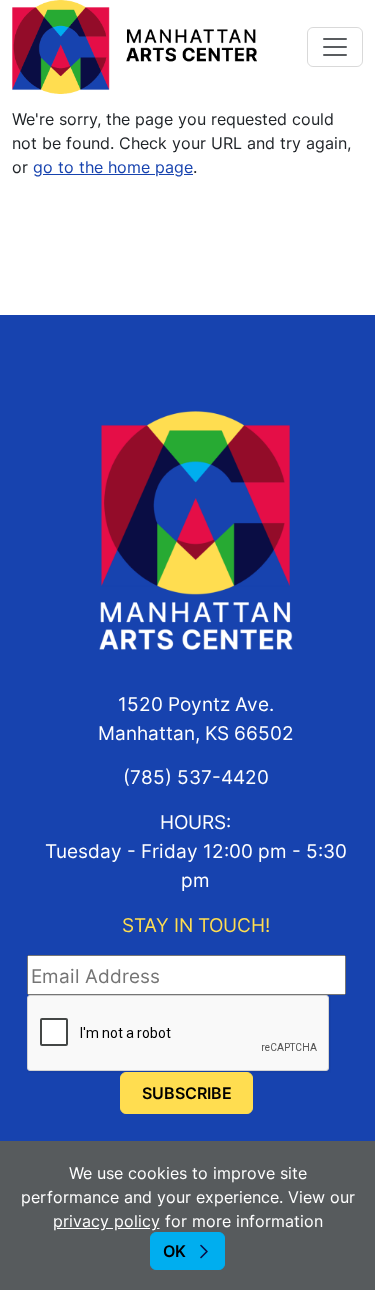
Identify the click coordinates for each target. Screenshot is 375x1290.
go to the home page (113, 167)
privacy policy (106, 1221)
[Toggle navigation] (335, 47)
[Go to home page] (134, 45)
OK (174, 1251)
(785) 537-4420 (196, 776)
